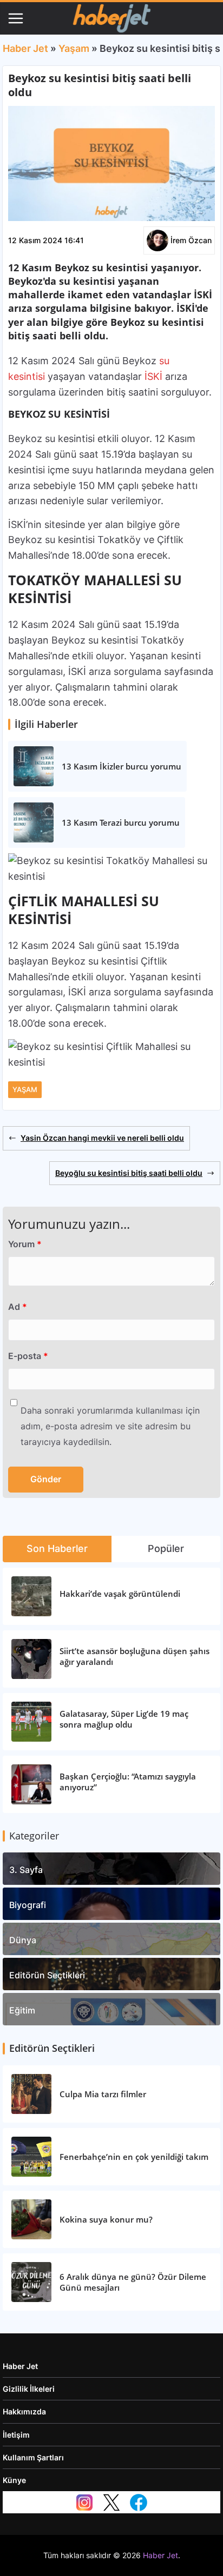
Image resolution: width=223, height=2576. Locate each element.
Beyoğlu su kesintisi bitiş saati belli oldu (129, 1173)
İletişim (16, 2435)
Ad (18, 1307)
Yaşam (74, 48)
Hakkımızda (24, 2411)
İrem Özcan (191, 240)
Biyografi (28, 1905)
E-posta (28, 1356)
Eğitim (22, 2010)
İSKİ (153, 376)
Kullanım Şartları (33, 2457)
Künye (14, 2480)
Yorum (25, 1244)
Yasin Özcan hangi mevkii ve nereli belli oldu (102, 1138)
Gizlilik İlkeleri (29, 2389)
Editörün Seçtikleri (47, 1975)
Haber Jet (25, 48)
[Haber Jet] (111, 18)
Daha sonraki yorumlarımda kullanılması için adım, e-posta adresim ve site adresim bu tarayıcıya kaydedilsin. (110, 1426)
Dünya (23, 1940)
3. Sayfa (26, 1870)
